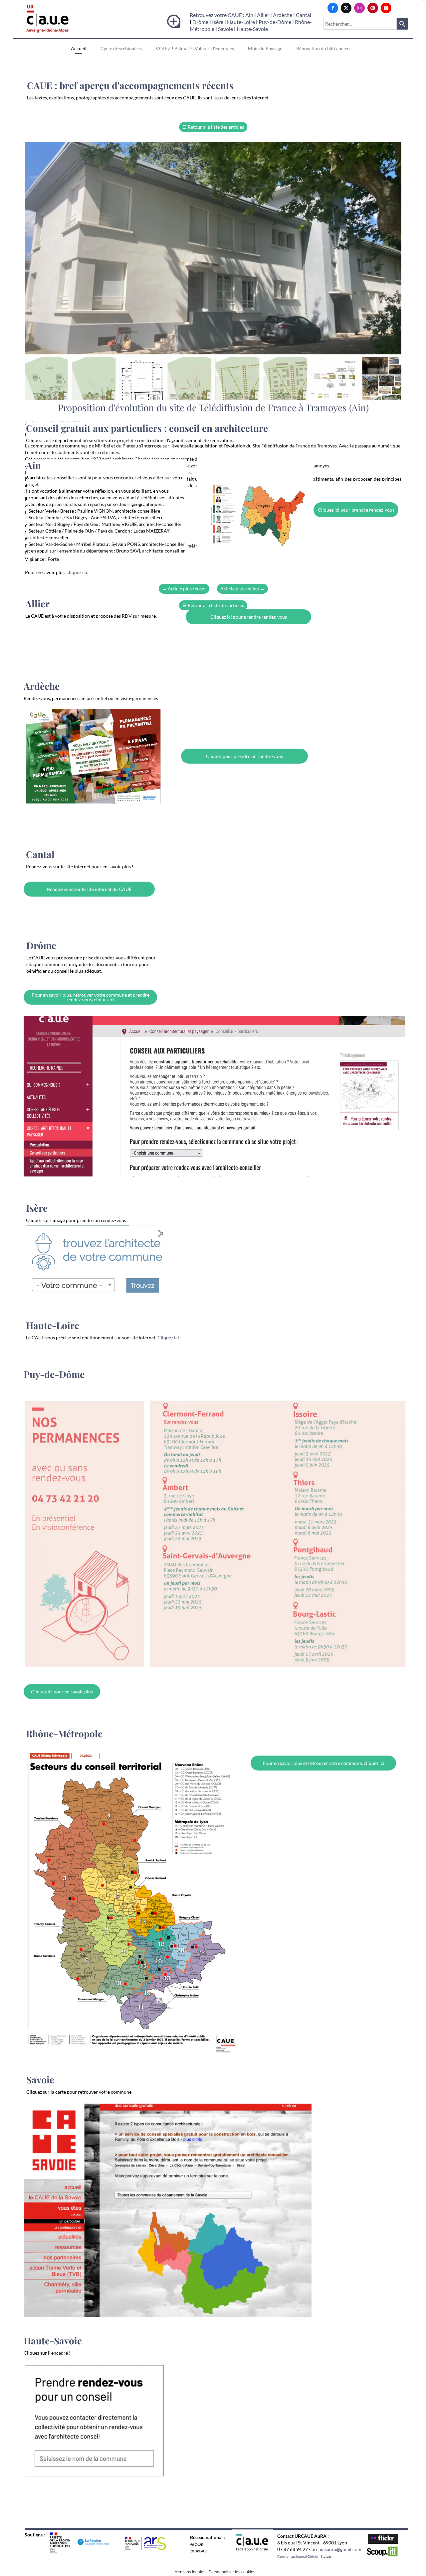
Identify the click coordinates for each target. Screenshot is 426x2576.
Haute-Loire (241, 22)
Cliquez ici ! (170, 1338)
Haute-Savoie (252, 29)
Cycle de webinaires (121, 48)
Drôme (200, 22)
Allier (263, 15)
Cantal (304, 15)
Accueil (79, 48)
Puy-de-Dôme (275, 22)
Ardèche (283, 15)
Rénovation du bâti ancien (323, 48)
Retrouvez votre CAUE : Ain (221, 15)
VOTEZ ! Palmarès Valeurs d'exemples (195, 48)
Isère (218, 22)
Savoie (225, 29)
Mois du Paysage (265, 48)
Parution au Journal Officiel (298, 2556)
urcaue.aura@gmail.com (336, 2549)
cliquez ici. (77, 572)
